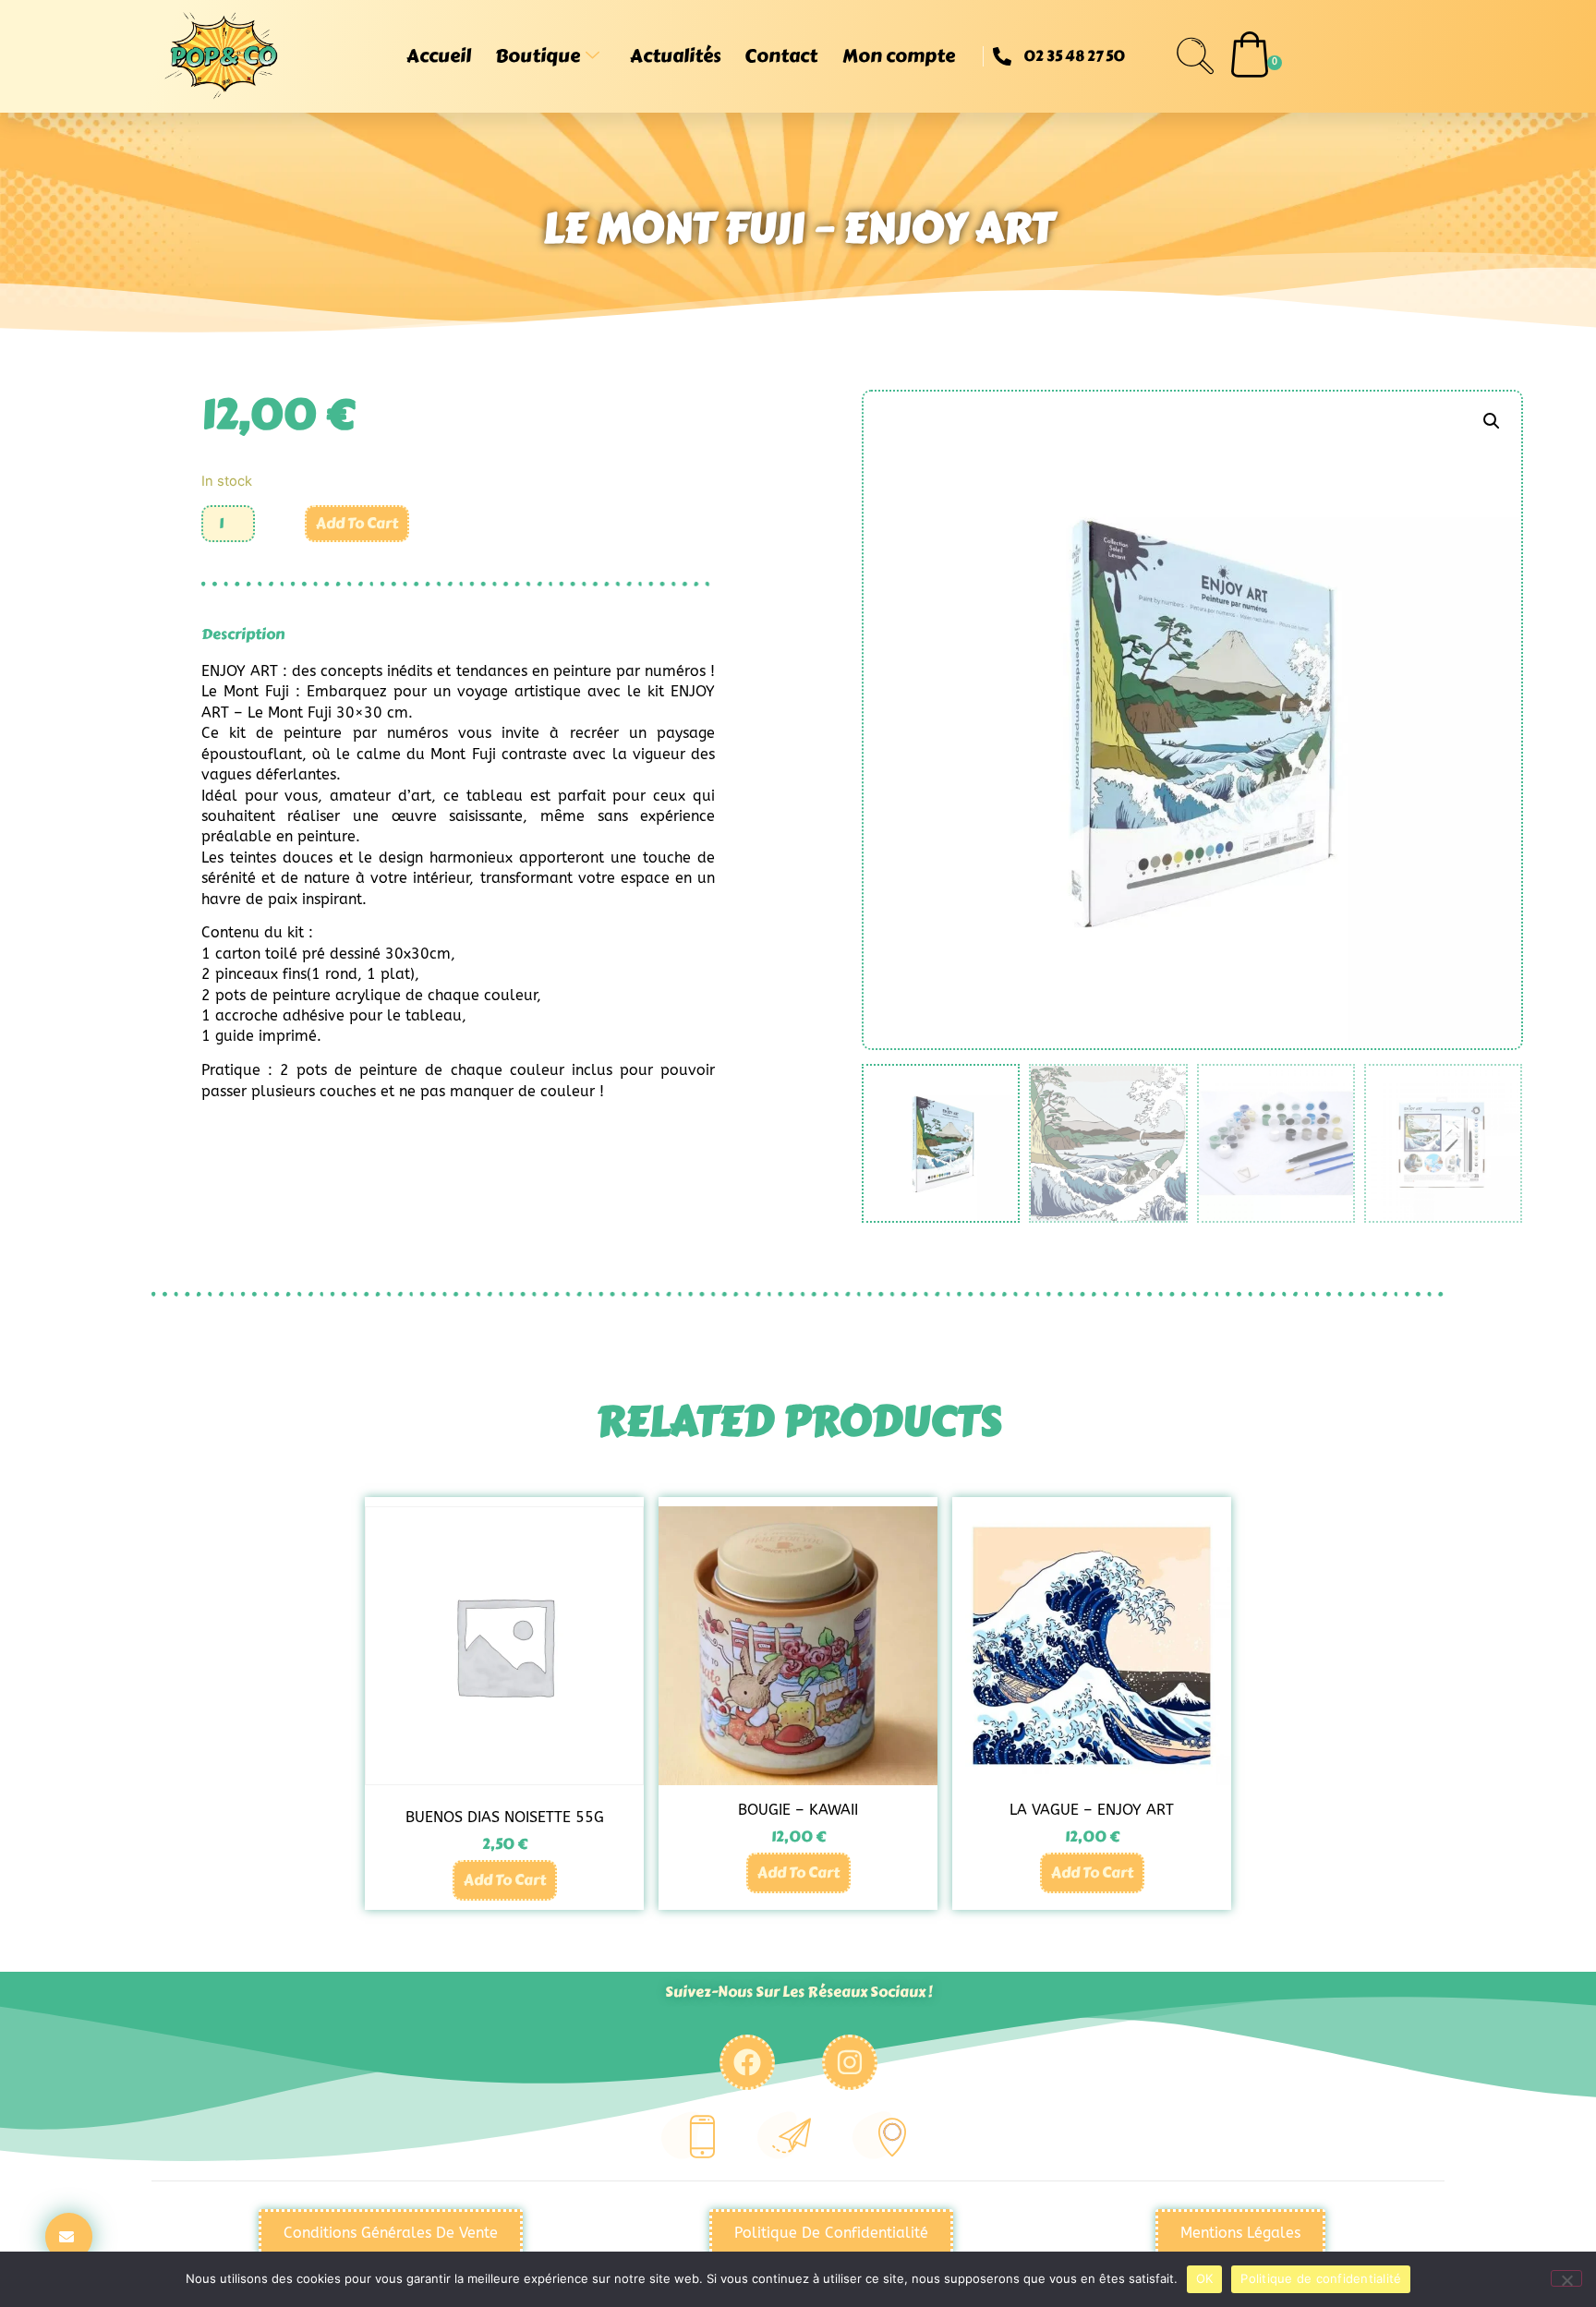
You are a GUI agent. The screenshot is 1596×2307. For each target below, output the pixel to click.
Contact (781, 56)
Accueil (439, 56)
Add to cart (357, 523)
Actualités (675, 56)
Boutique (538, 56)
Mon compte (899, 56)
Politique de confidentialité (1321, 2278)
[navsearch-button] (1195, 56)
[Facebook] (747, 2062)
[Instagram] (850, 2062)
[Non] (1566, 2278)
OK (1205, 2278)
